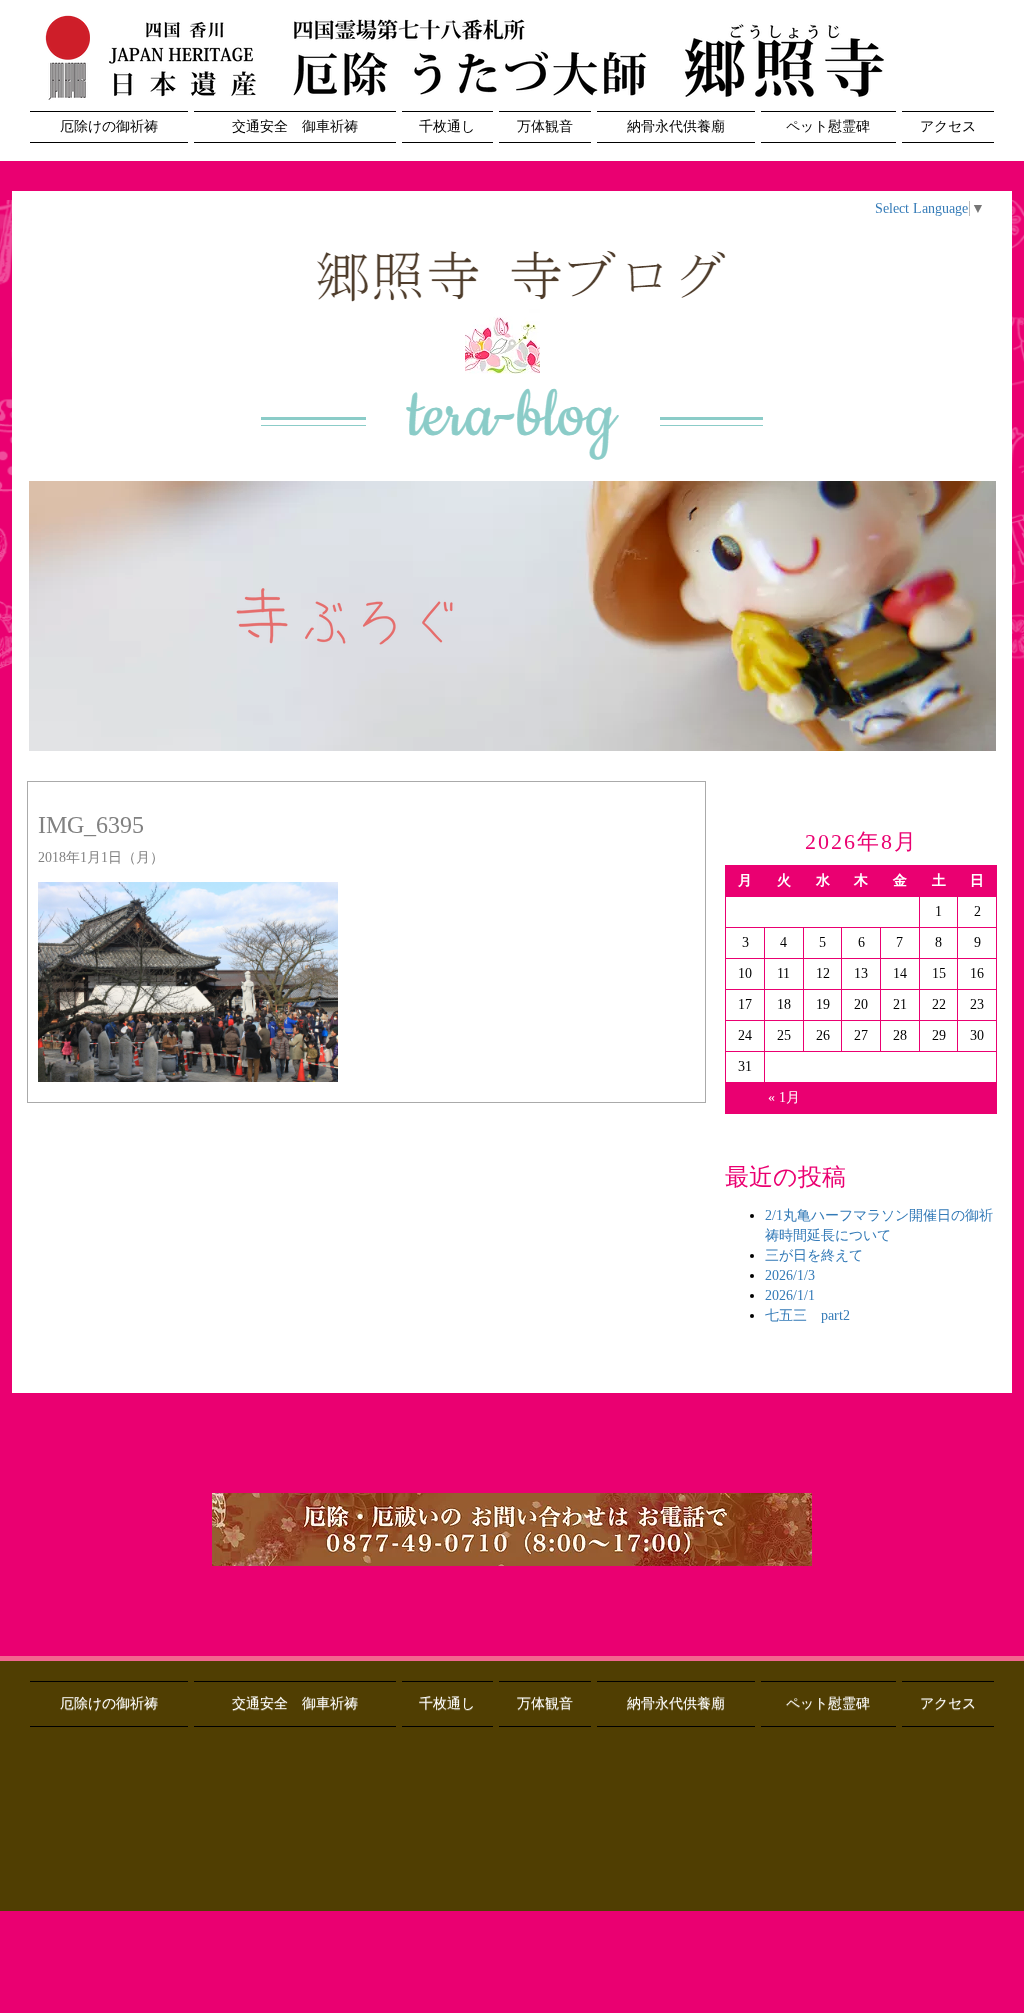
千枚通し (447, 126)
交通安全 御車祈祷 (295, 126)
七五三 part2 (807, 1315)
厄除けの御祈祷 (109, 126)
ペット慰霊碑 (828, 126)
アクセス (948, 126)
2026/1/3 (790, 1275)
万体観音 (545, 126)
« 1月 (784, 1097)
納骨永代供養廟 (676, 126)
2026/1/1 (790, 1295)
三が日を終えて (814, 1255)
